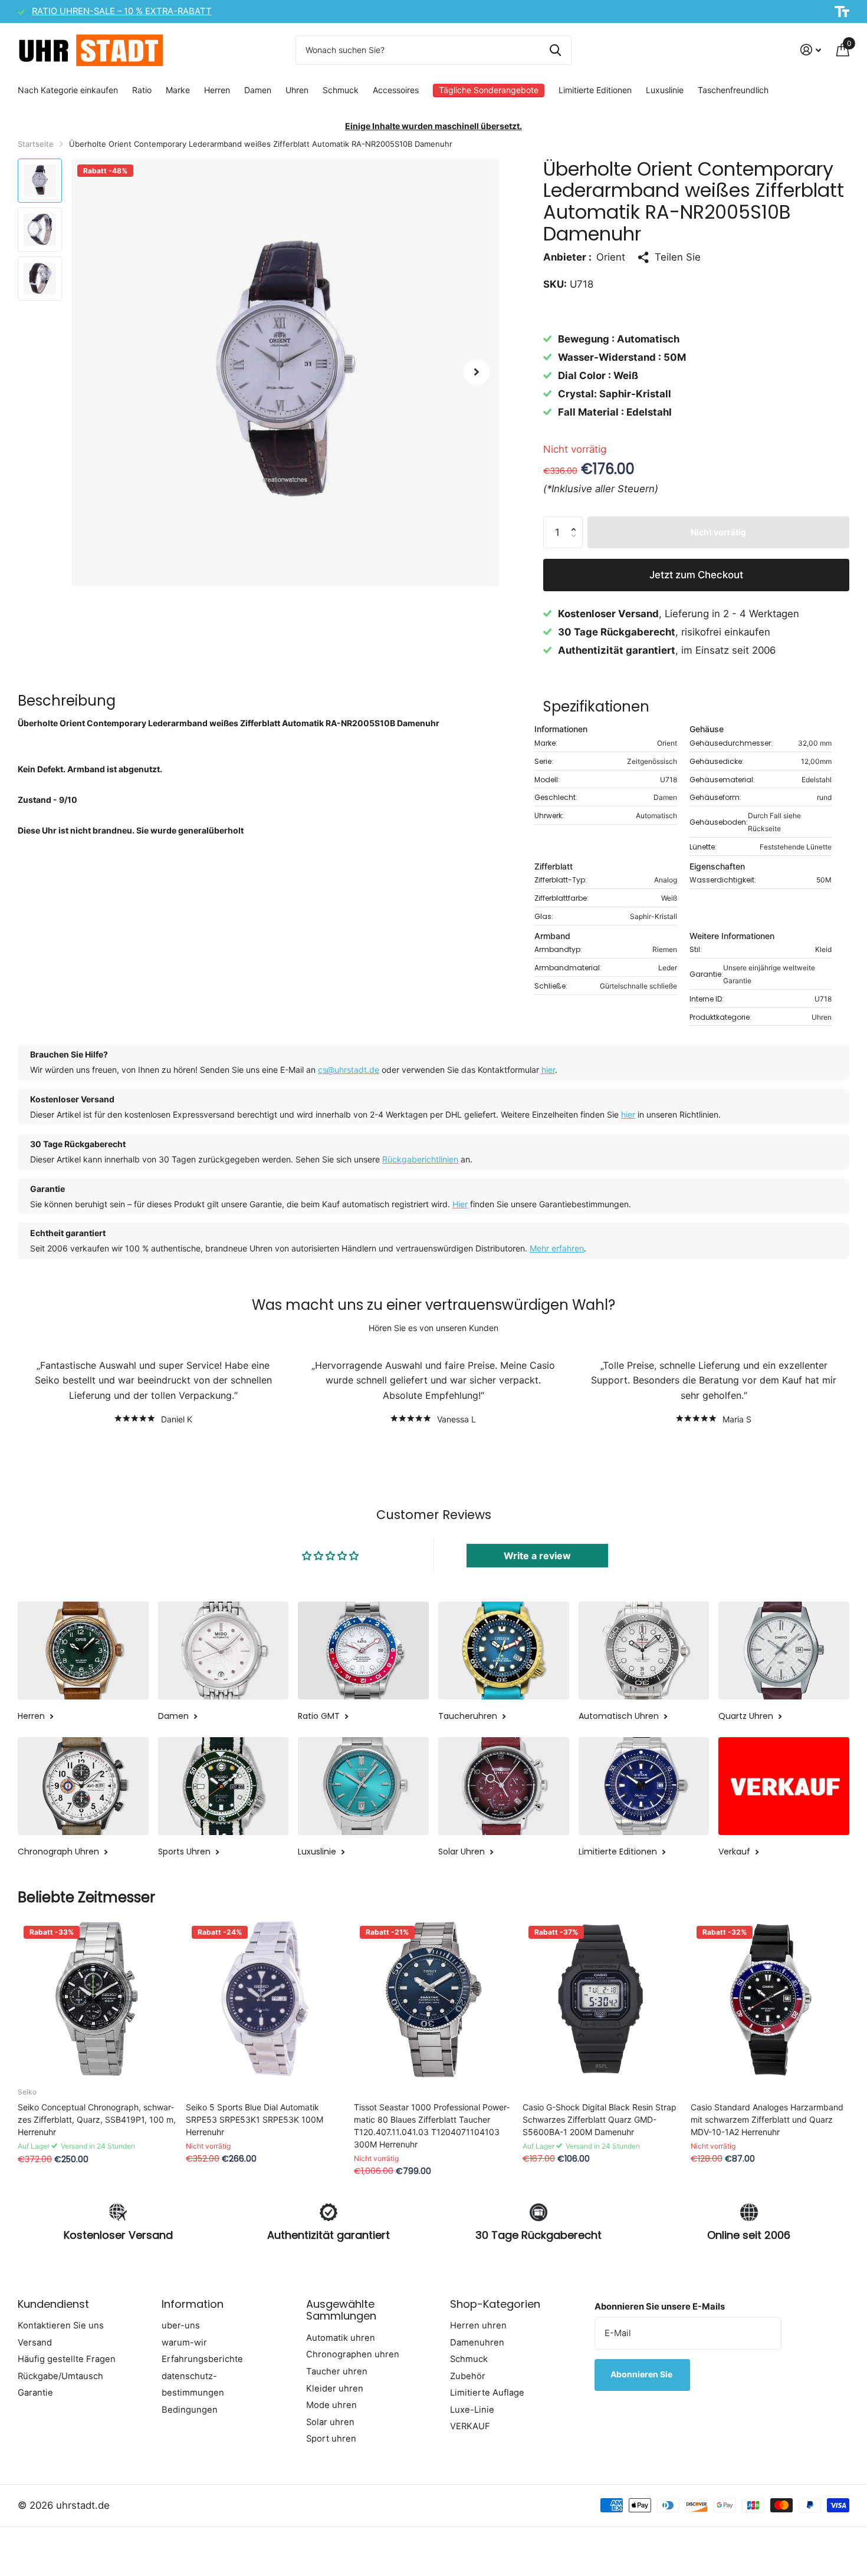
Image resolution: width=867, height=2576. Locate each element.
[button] (477, 372)
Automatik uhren (341, 2338)
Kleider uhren (335, 2389)
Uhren (297, 90)
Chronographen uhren (353, 2354)
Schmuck (341, 90)
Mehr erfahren (557, 1248)
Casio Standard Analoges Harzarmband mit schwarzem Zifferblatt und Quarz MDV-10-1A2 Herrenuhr (767, 2119)
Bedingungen (190, 2410)
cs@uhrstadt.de (349, 1070)
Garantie (35, 2393)
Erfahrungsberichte (202, 2359)
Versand (35, 2343)
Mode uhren (331, 2405)
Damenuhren (477, 2343)
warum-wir (184, 2343)
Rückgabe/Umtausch (60, 2376)
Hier (460, 1204)
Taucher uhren (337, 2371)
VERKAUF (470, 2426)
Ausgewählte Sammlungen (341, 2310)
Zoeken (555, 50)
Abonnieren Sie (642, 2374)
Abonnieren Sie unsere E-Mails (660, 2307)
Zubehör (468, 2376)
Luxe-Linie (472, 2410)
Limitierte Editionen (595, 90)
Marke (178, 90)
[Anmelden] (811, 50)
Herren (217, 90)
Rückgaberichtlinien (420, 1159)
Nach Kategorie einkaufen (68, 90)
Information (193, 2304)
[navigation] (40, 181)
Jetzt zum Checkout (696, 575)
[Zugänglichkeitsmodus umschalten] (842, 12)
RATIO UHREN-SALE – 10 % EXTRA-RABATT (122, 11)
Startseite (36, 144)
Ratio (142, 90)
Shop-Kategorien (495, 2304)
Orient (611, 257)
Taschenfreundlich (733, 90)
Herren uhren (478, 2325)
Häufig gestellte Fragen (67, 2359)
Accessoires (396, 90)
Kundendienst (53, 2304)
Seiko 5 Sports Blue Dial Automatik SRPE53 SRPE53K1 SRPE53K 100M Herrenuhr (254, 2119)
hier (548, 1070)
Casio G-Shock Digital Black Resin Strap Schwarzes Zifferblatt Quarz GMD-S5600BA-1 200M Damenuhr (600, 2119)
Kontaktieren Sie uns (61, 2325)
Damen (258, 90)
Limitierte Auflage (487, 2393)
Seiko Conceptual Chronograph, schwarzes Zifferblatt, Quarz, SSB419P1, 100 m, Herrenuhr (97, 2119)
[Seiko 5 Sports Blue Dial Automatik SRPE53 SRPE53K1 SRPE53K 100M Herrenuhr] (265, 1999)
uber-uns (181, 2325)
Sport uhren (331, 2439)
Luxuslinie (665, 90)
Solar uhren (330, 2422)
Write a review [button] (537, 1556)
